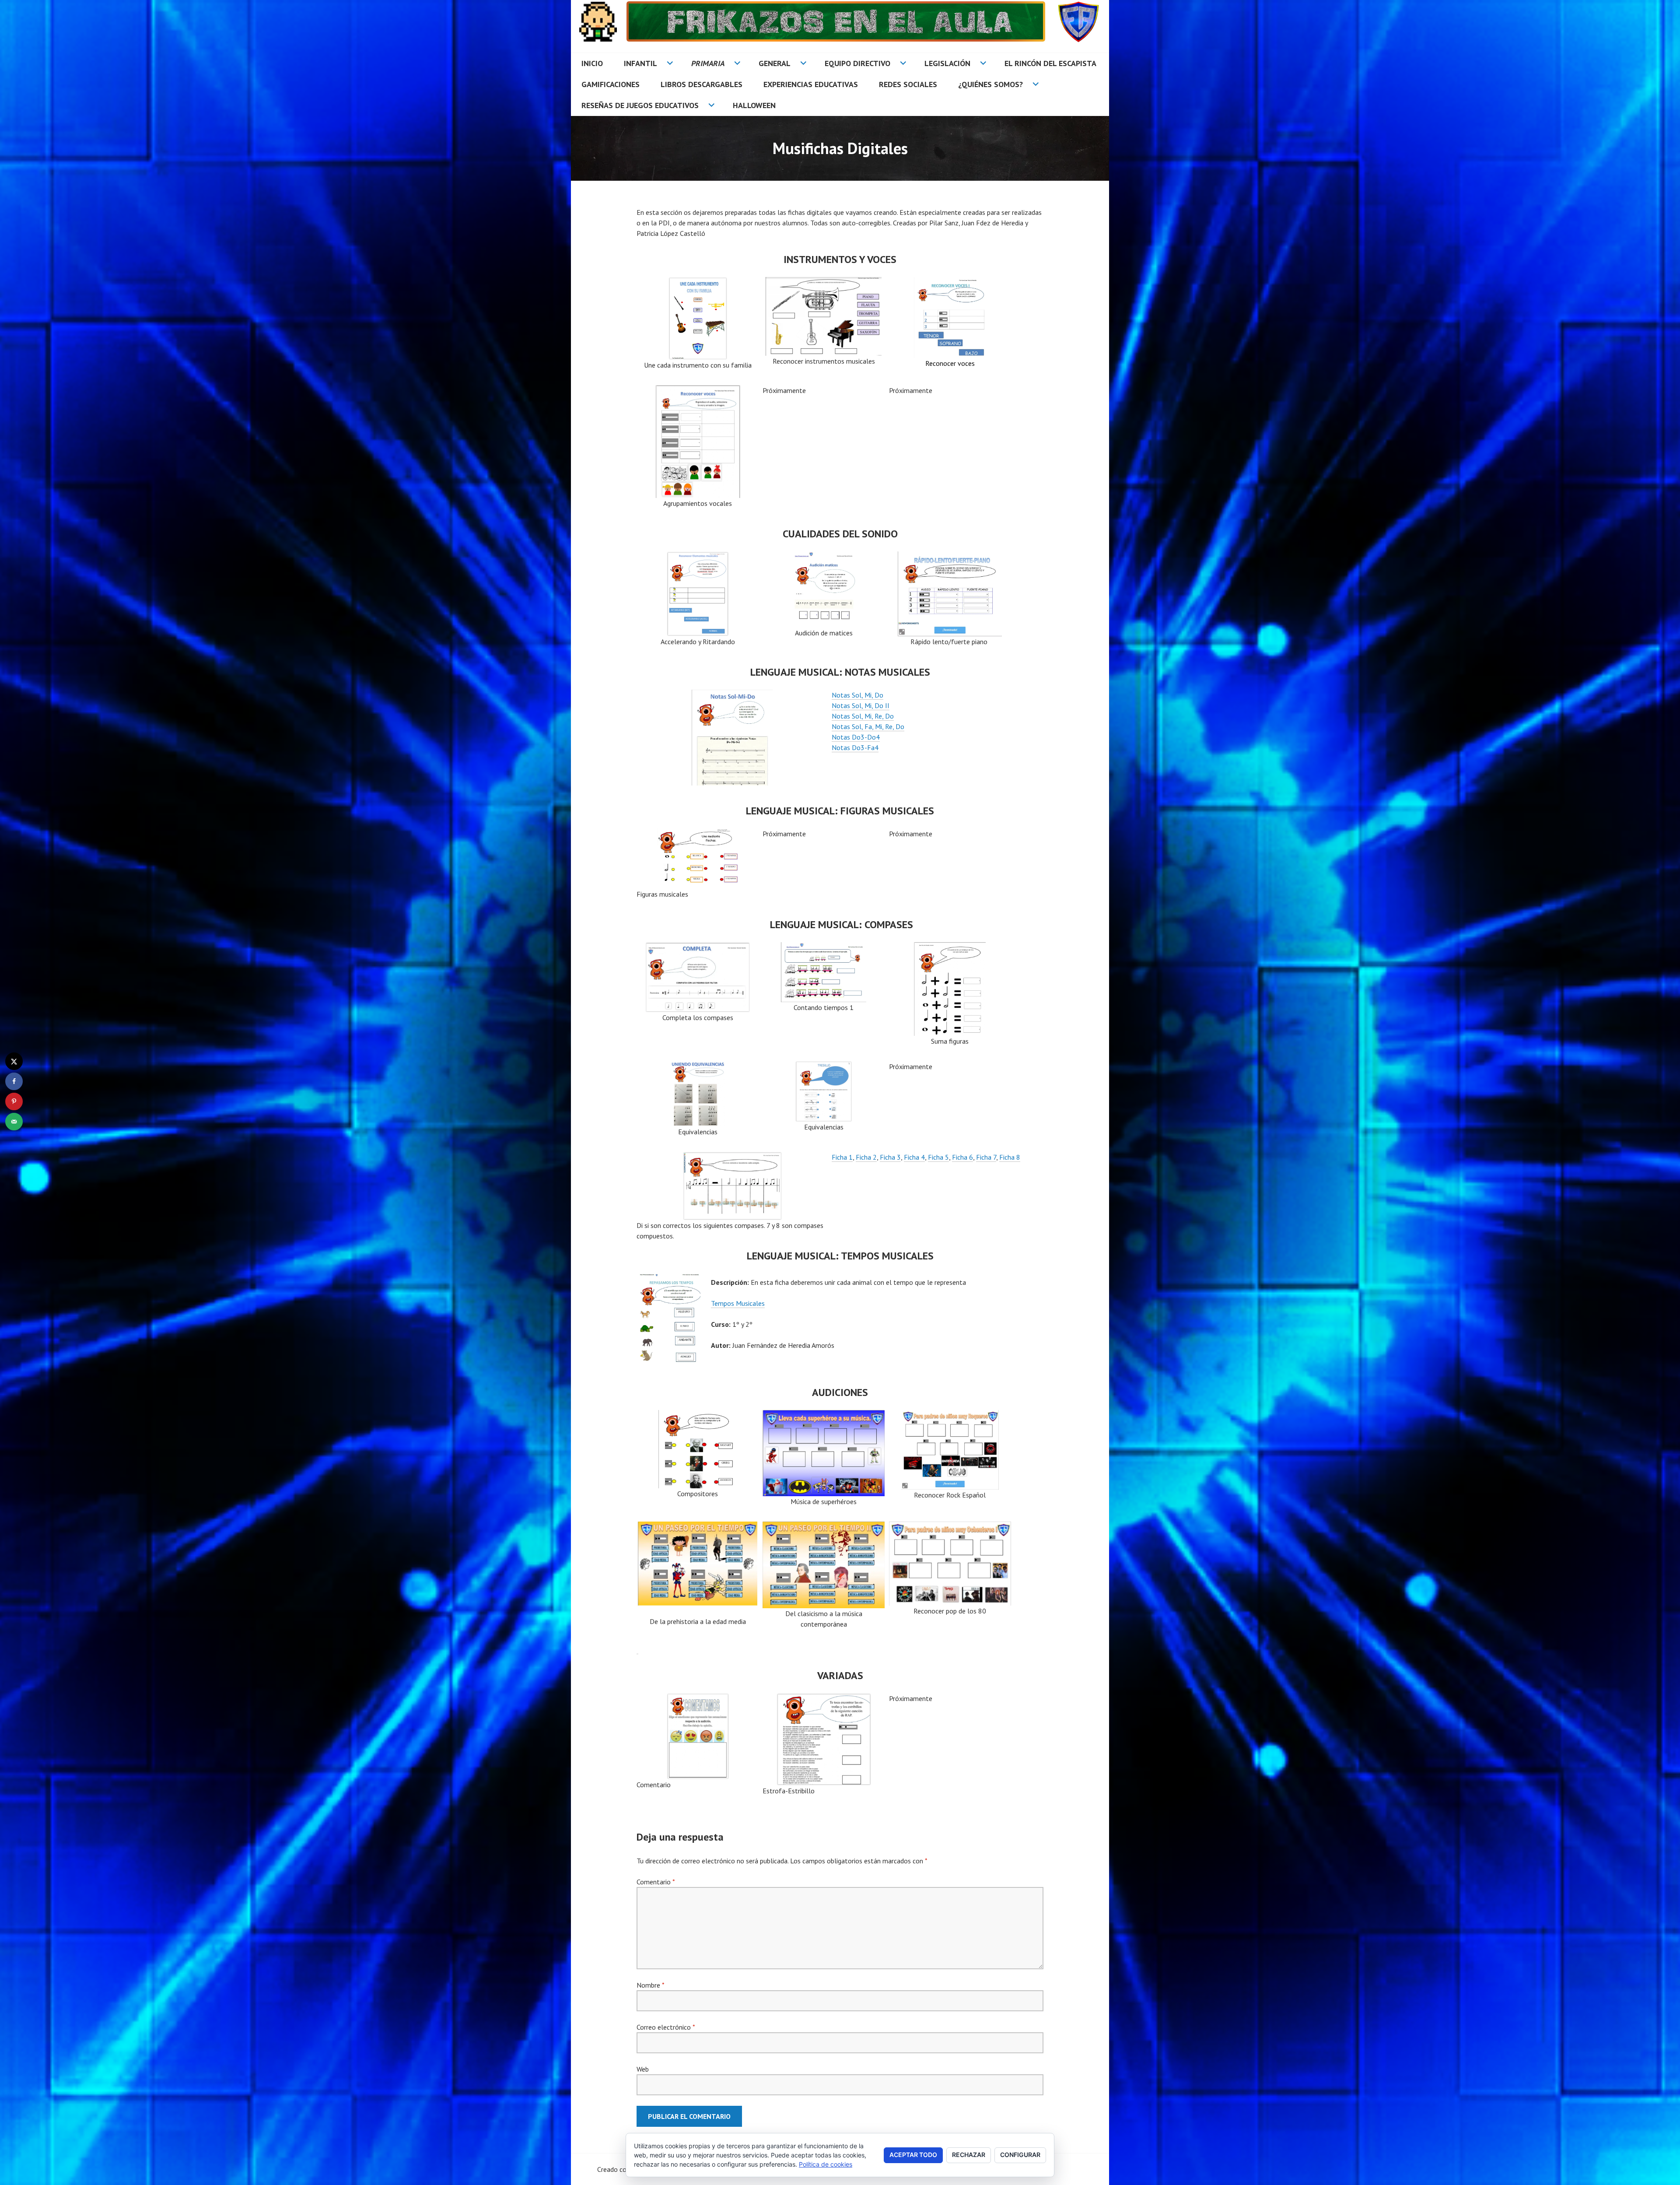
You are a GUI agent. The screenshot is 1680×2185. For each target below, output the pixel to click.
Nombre (650, 1985)
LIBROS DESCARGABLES (702, 84)
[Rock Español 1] (950, 1450)
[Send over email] (14, 1122)
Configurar (1020, 2155)
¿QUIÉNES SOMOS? (990, 84)
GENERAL (775, 63)
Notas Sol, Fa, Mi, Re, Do (868, 726)
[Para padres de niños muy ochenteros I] (950, 1600)
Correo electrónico (666, 2027)
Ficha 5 (938, 1157)
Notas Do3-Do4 (856, 737)
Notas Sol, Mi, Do (857, 695)
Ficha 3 (890, 1157)
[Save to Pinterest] (14, 1101)
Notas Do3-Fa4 (855, 747)
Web (643, 2069)
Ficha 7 (986, 1157)
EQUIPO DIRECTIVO (857, 63)
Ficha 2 (866, 1157)
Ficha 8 (1010, 1157)
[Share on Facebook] (14, 1081)
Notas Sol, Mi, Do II (861, 705)
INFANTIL (640, 63)
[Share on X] (14, 1061)
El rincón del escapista (1050, 63)
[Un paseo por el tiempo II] (824, 1603)
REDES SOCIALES (908, 84)
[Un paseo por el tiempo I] (698, 1564)
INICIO (592, 63)
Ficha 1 (842, 1157)
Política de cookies (826, 2164)
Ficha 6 (962, 1157)
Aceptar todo (913, 2155)
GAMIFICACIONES (611, 84)
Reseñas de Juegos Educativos (640, 105)
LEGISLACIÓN (947, 63)
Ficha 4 (914, 1157)
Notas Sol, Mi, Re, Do (863, 716)
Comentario (656, 1882)
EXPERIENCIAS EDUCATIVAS (811, 84)
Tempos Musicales (738, 1303)
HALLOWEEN (754, 105)
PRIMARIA (708, 63)
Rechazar (969, 2155)
